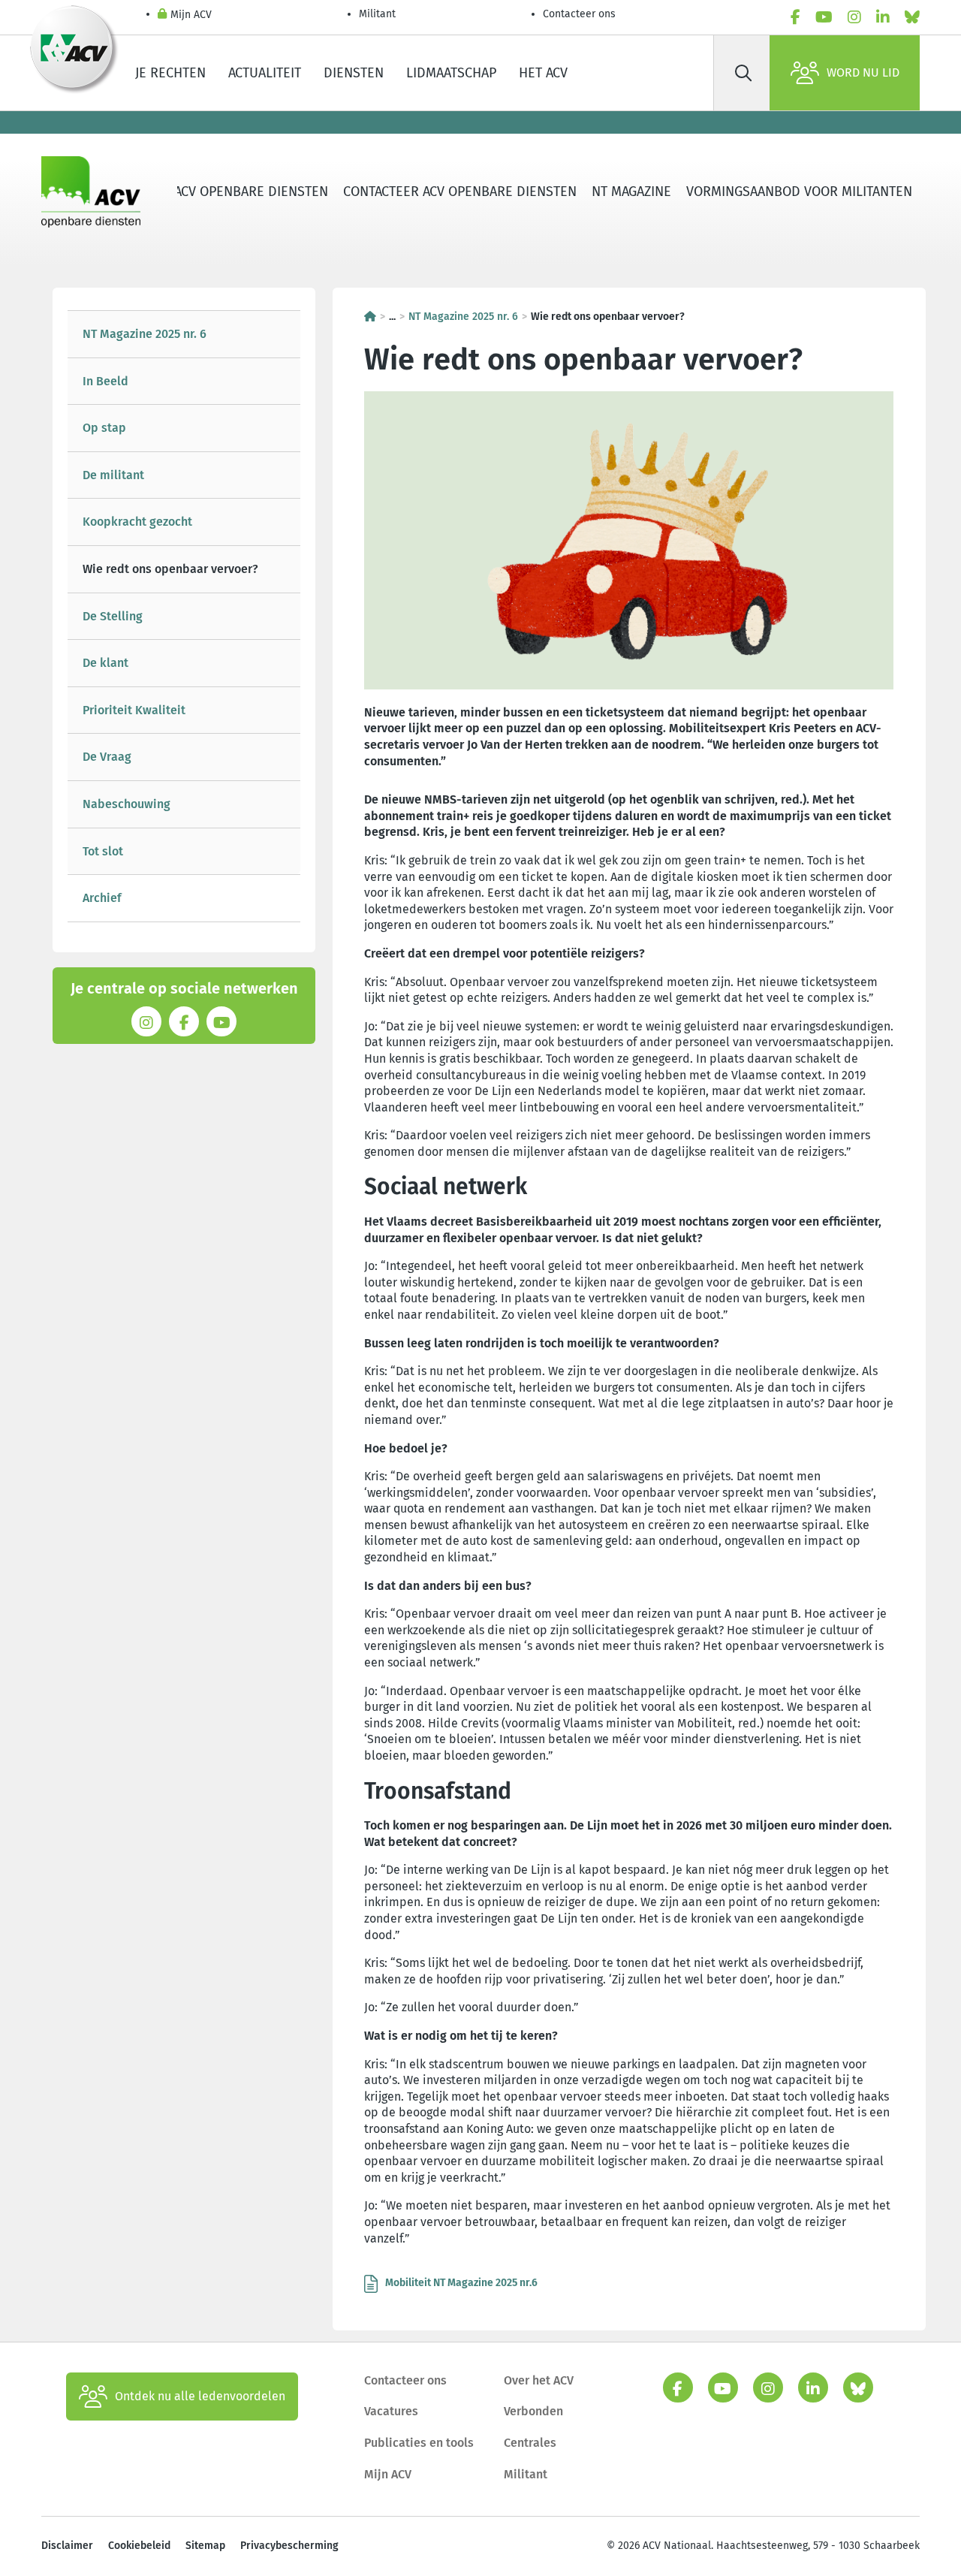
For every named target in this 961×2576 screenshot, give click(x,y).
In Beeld (105, 381)
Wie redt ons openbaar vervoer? (170, 569)
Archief (102, 898)
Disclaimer (67, 2546)
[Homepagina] (370, 317)
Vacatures (391, 2411)
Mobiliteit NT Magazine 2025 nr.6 (461, 2283)
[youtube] (824, 17)
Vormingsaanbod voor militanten (799, 192)
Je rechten (170, 73)
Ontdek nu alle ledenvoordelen (200, 2396)
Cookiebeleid (139, 2546)
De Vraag (107, 757)
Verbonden (533, 2411)
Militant (377, 14)
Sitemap (205, 2546)
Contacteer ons (579, 14)
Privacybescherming (289, 2546)
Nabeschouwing (127, 804)
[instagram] (854, 17)
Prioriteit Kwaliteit (134, 710)
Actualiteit (265, 73)
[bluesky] (912, 17)
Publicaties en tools (419, 2443)
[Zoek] (743, 73)
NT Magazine (631, 192)
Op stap (104, 428)
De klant (105, 663)
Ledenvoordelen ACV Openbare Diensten (193, 192)
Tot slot (103, 851)
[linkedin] (883, 17)
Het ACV (543, 73)
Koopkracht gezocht (137, 522)
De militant (113, 475)
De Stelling (113, 616)
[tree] (184, 616)
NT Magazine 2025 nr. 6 (145, 334)
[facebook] (795, 17)
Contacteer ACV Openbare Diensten (460, 192)
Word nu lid (863, 72)
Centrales (530, 2443)
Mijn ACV (191, 15)
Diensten (354, 73)
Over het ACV (539, 2380)
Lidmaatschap (451, 73)
